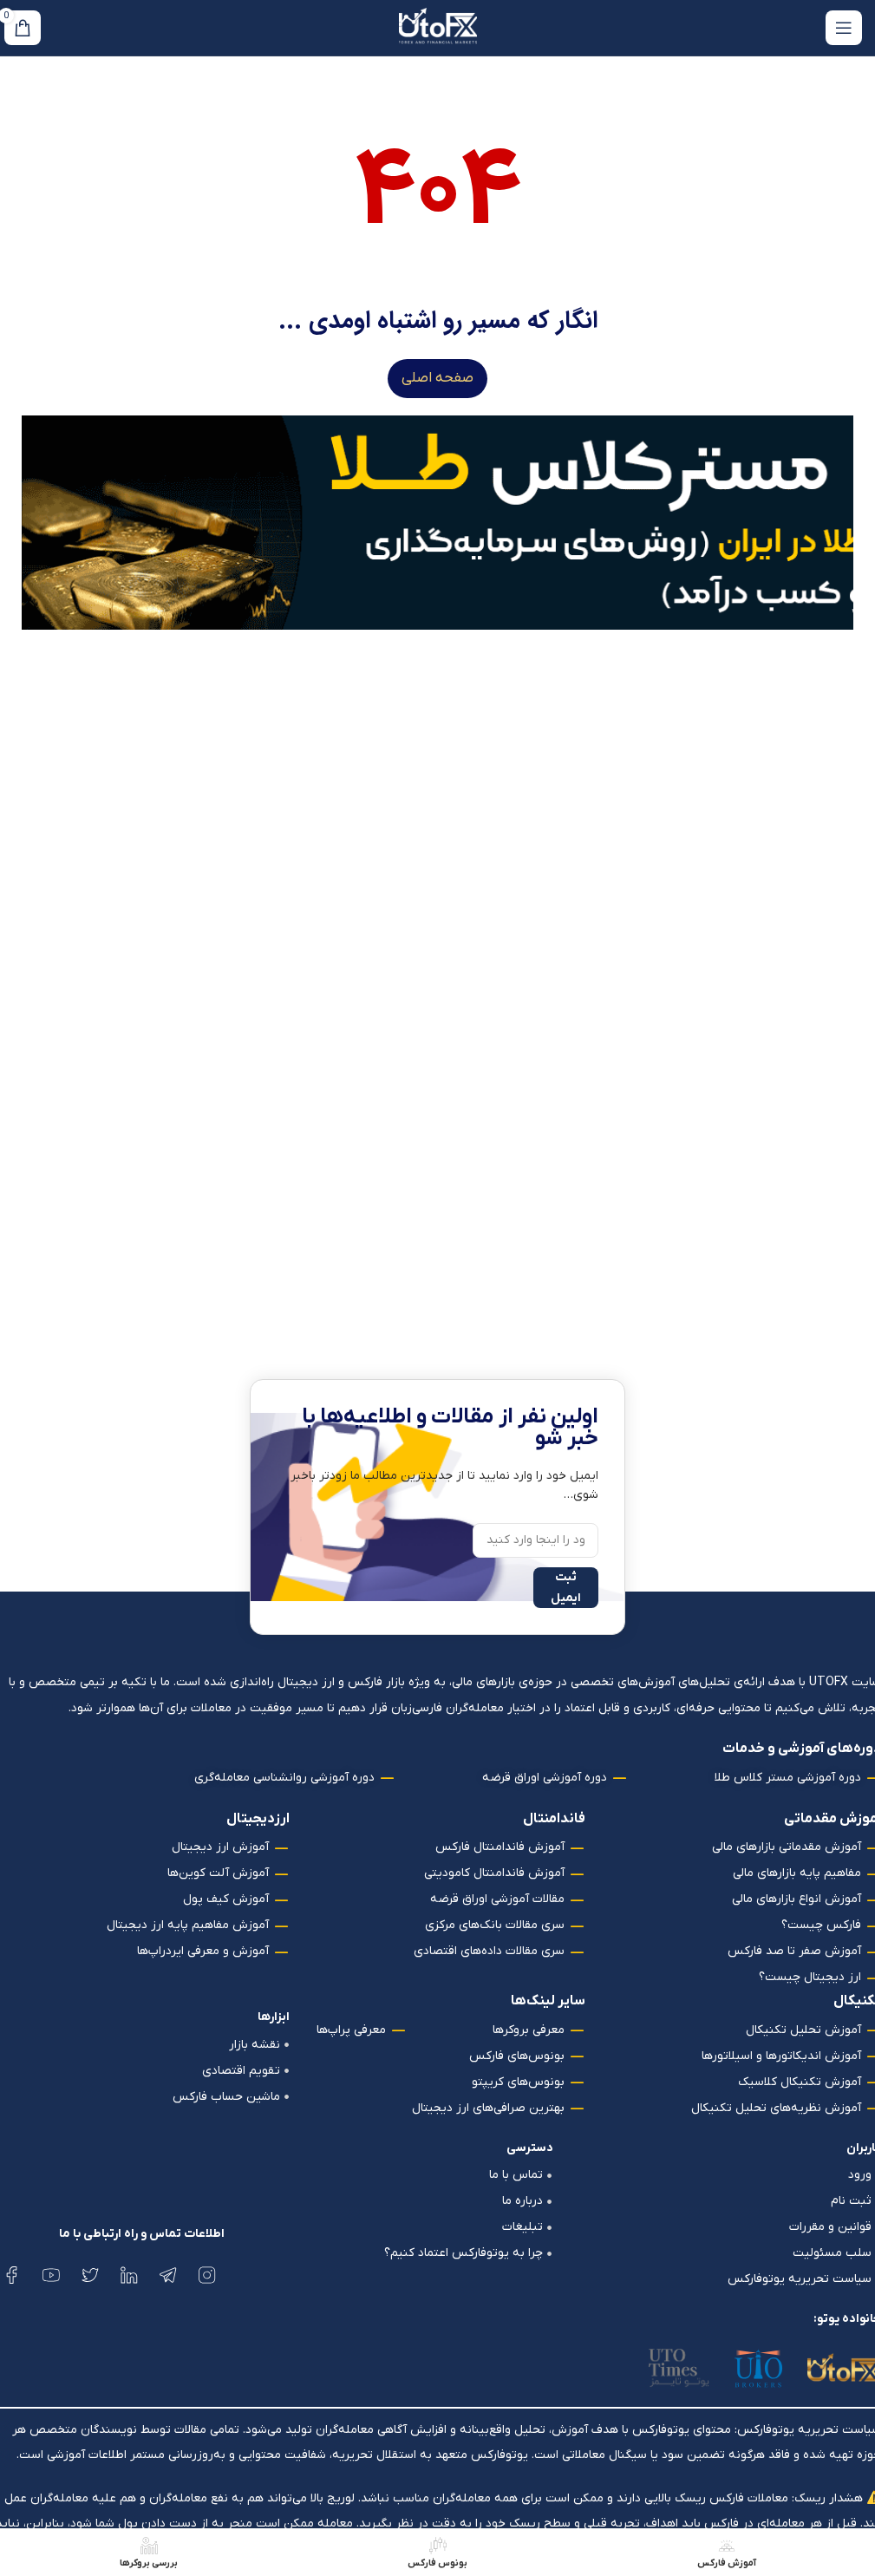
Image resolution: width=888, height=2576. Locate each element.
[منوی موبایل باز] (844, 28)
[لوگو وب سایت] (438, 27)
